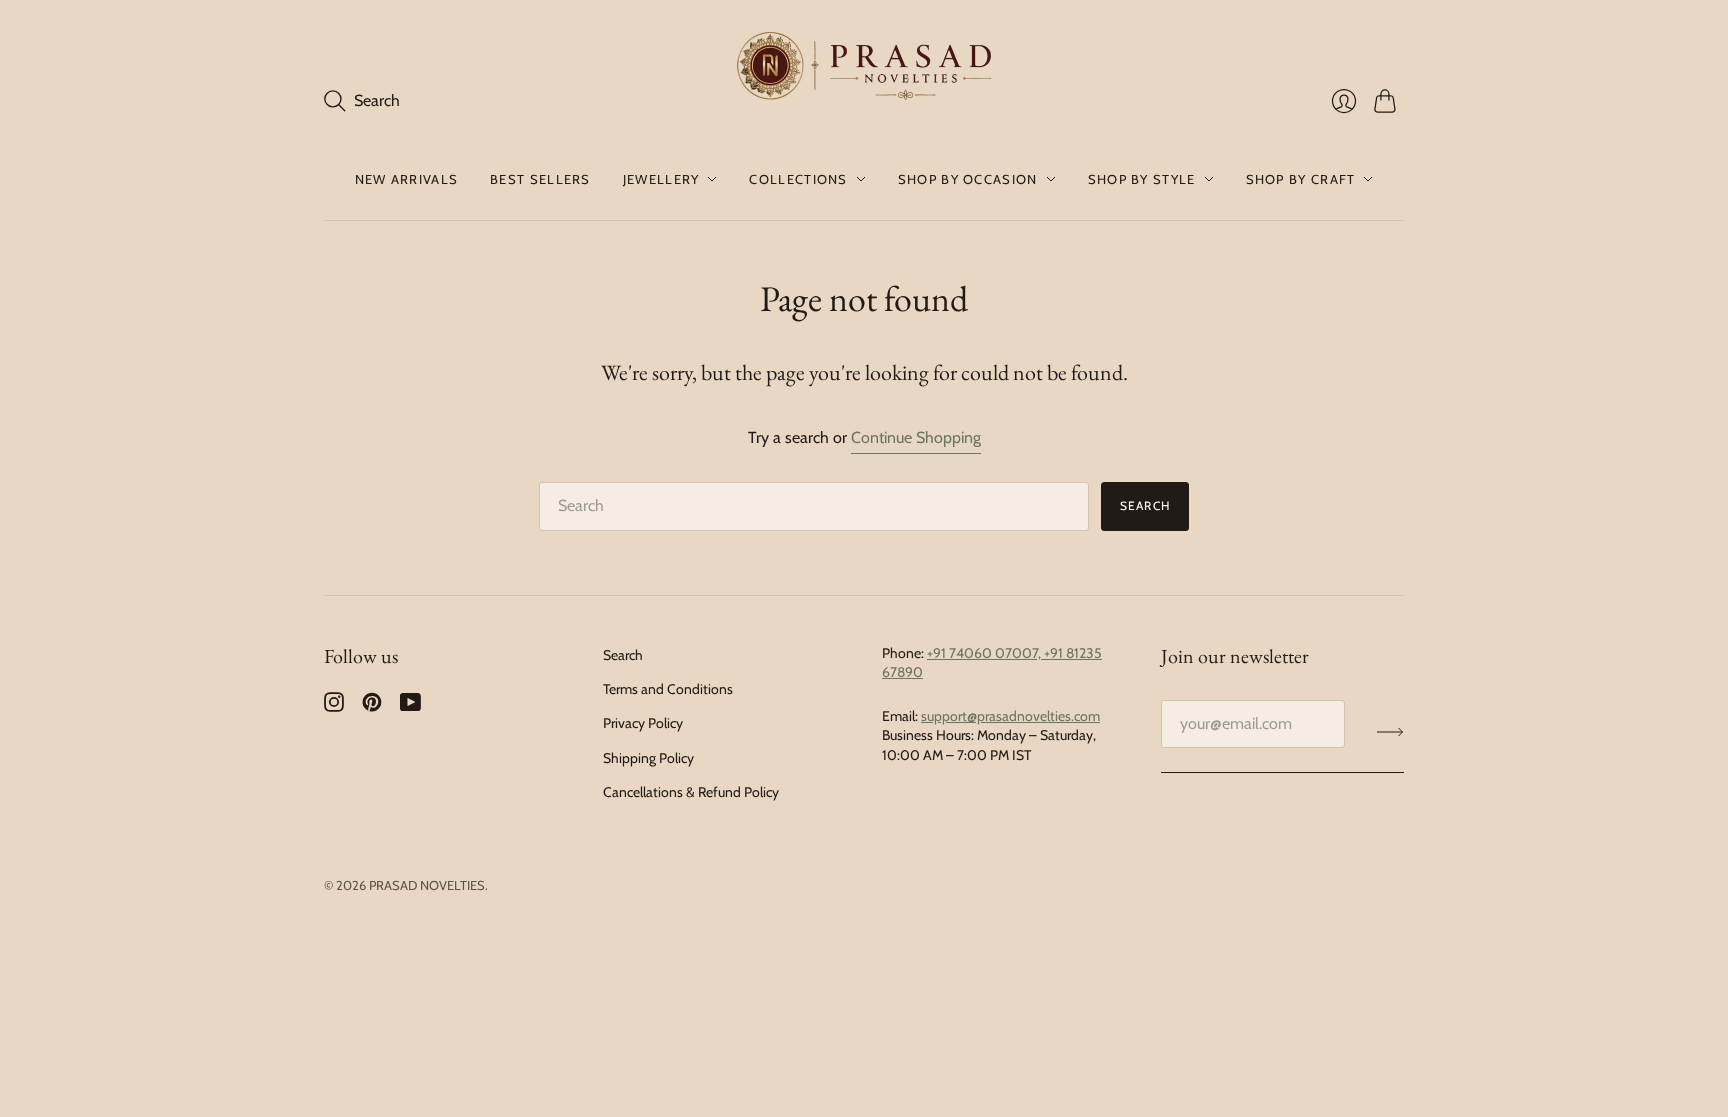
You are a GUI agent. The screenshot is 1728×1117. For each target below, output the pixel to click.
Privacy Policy (643, 723)
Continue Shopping (916, 437)
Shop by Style (1142, 179)
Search (1145, 505)
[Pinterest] (372, 706)
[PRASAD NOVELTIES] (864, 69)
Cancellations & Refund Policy (691, 792)
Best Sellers (540, 179)
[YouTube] (410, 706)
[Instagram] (334, 706)
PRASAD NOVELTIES (427, 885)
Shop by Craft (1301, 179)
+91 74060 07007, (985, 653)
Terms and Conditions (668, 689)
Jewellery (661, 179)
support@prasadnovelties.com (1010, 716)
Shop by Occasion (968, 179)
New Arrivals (407, 179)
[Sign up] (1390, 732)
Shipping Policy (648, 758)
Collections (798, 179)
